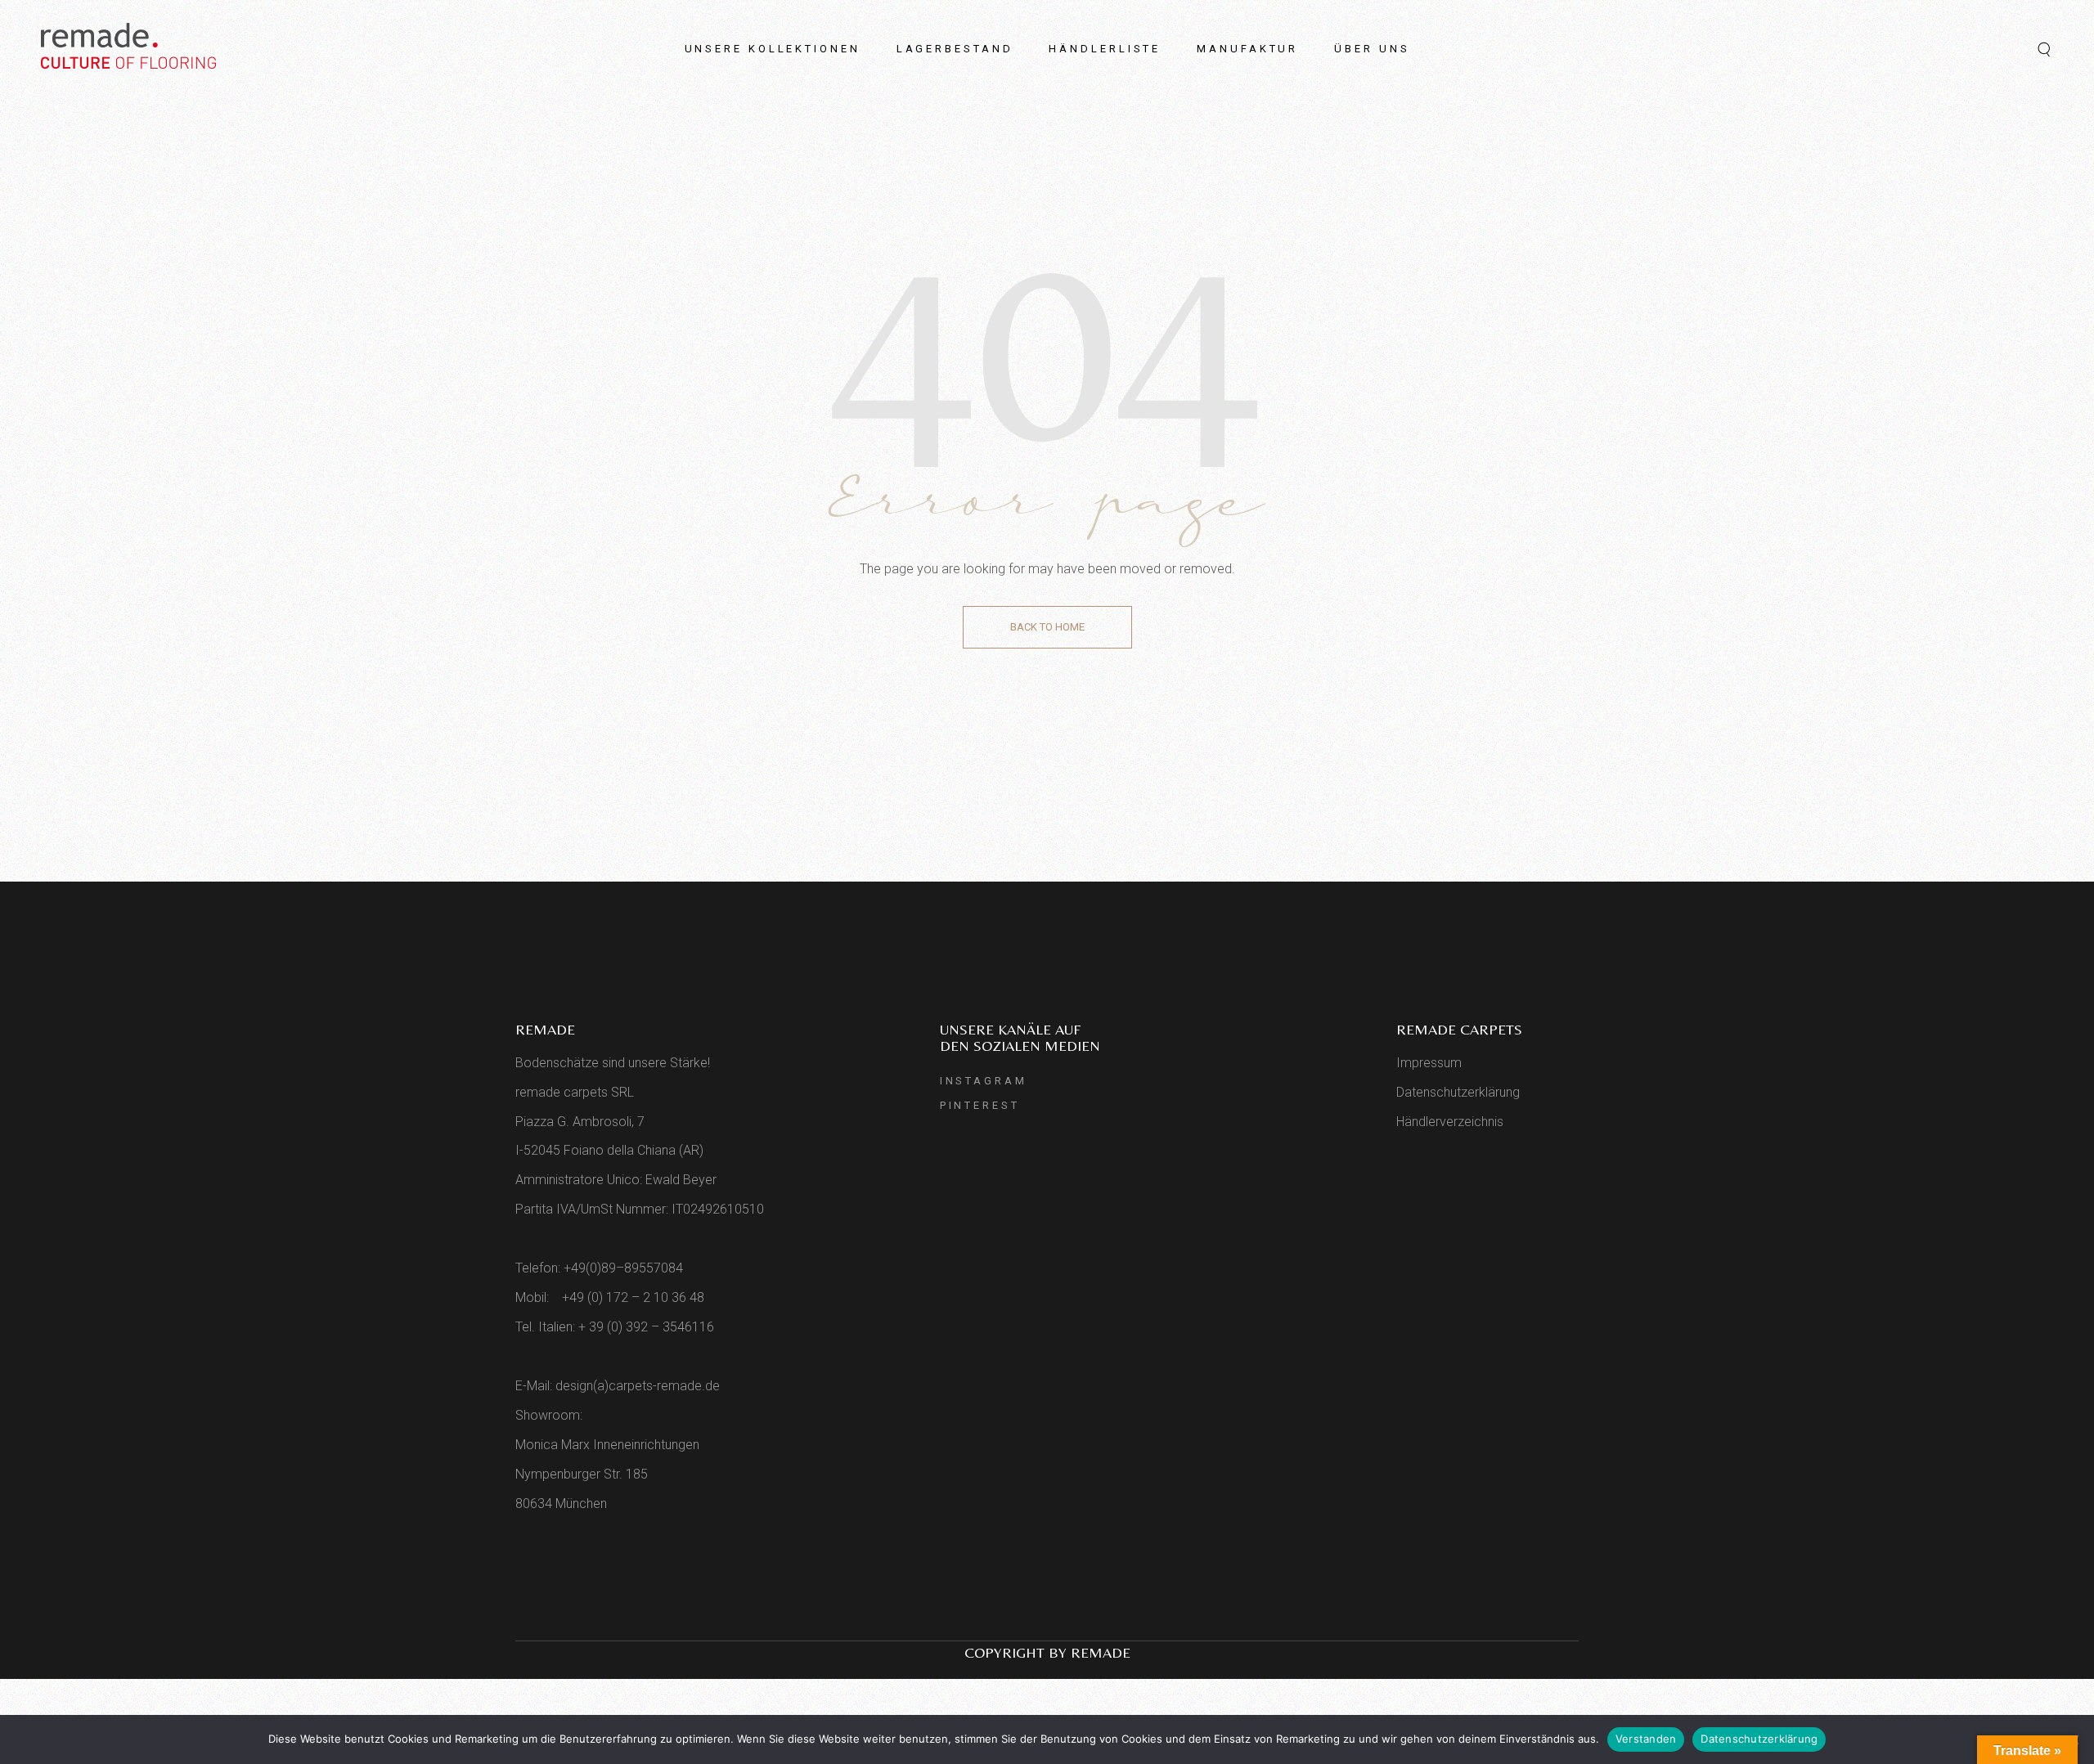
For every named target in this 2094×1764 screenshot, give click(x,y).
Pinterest (980, 1105)
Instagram (984, 1081)
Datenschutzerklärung (1458, 1092)
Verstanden (1646, 1739)
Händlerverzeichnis (1450, 1122)
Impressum (1429, 1063)
